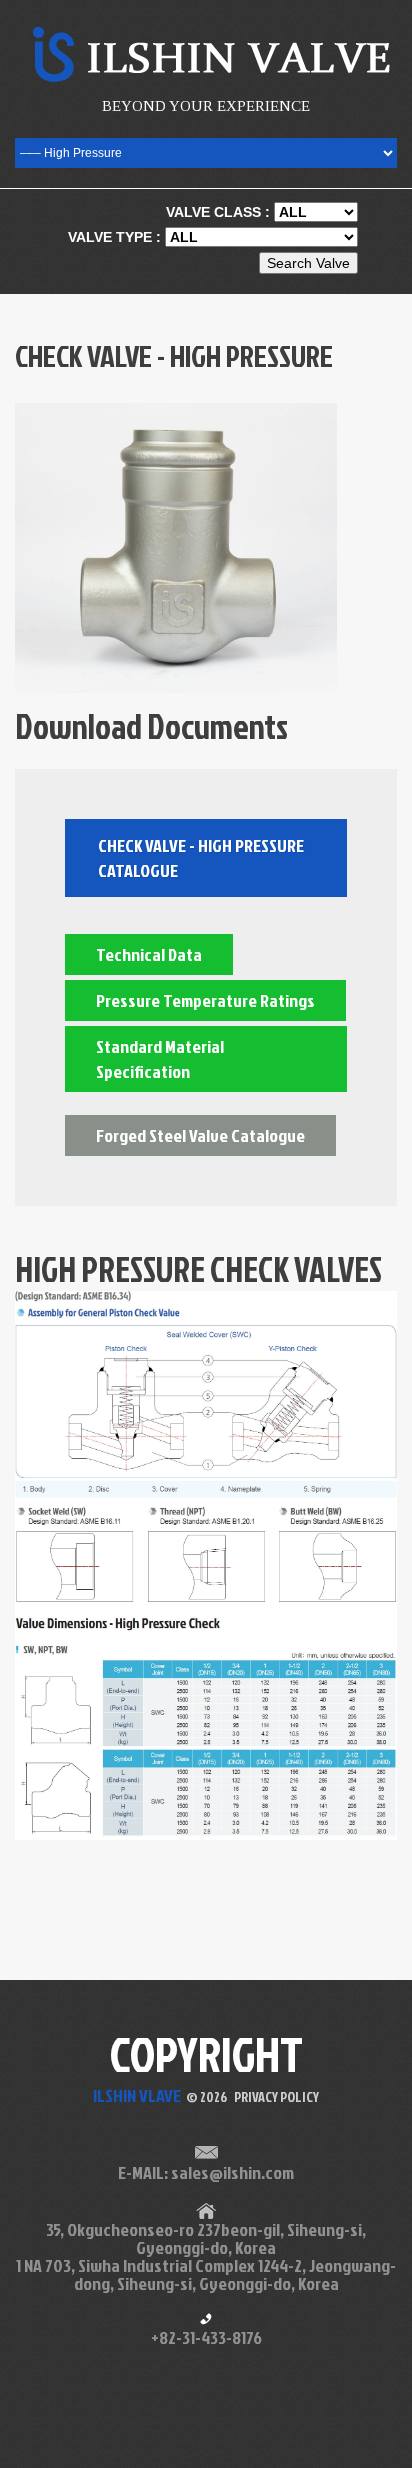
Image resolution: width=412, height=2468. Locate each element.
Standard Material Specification (160, 1059)
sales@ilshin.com (232, 2172)
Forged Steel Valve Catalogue (200, 1135)
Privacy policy (276, 2096)
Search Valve (308, 263)
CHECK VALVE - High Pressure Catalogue (201, 858)
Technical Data (149, 954)
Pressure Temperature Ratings (205, 1000)
